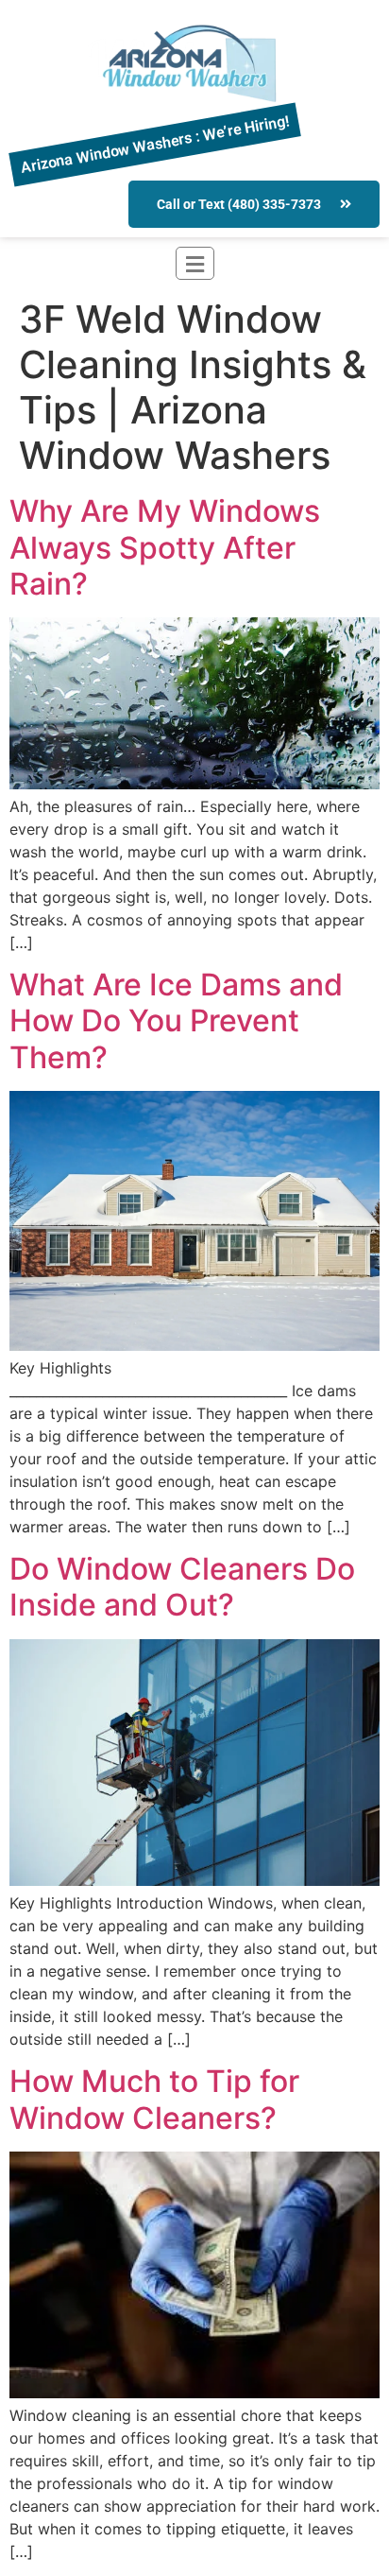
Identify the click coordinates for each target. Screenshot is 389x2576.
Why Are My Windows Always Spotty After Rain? (165, 547)
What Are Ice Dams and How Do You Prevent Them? (176, 1021)
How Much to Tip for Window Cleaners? (154, 2099)
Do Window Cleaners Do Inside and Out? (182, 1587)
